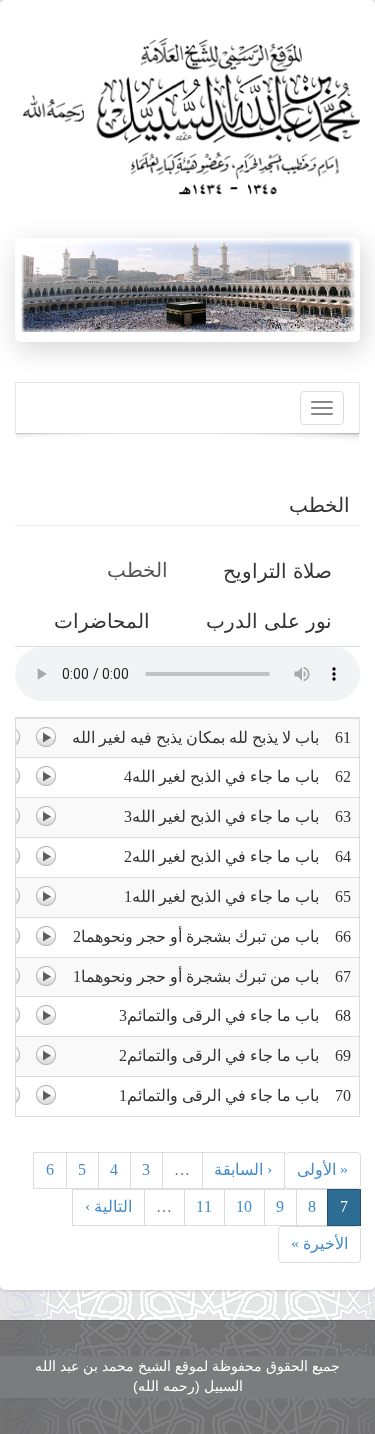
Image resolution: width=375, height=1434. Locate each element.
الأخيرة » (319, 1243)
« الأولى (322, 1169)
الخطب (130, 577)
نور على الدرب (269, 621)
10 (244, 1206)
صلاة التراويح (277, 571)
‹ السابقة (243, 1169)
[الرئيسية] (187, 109)
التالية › (108, 1206)
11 (204, 1206)
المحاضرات (102, 621)
